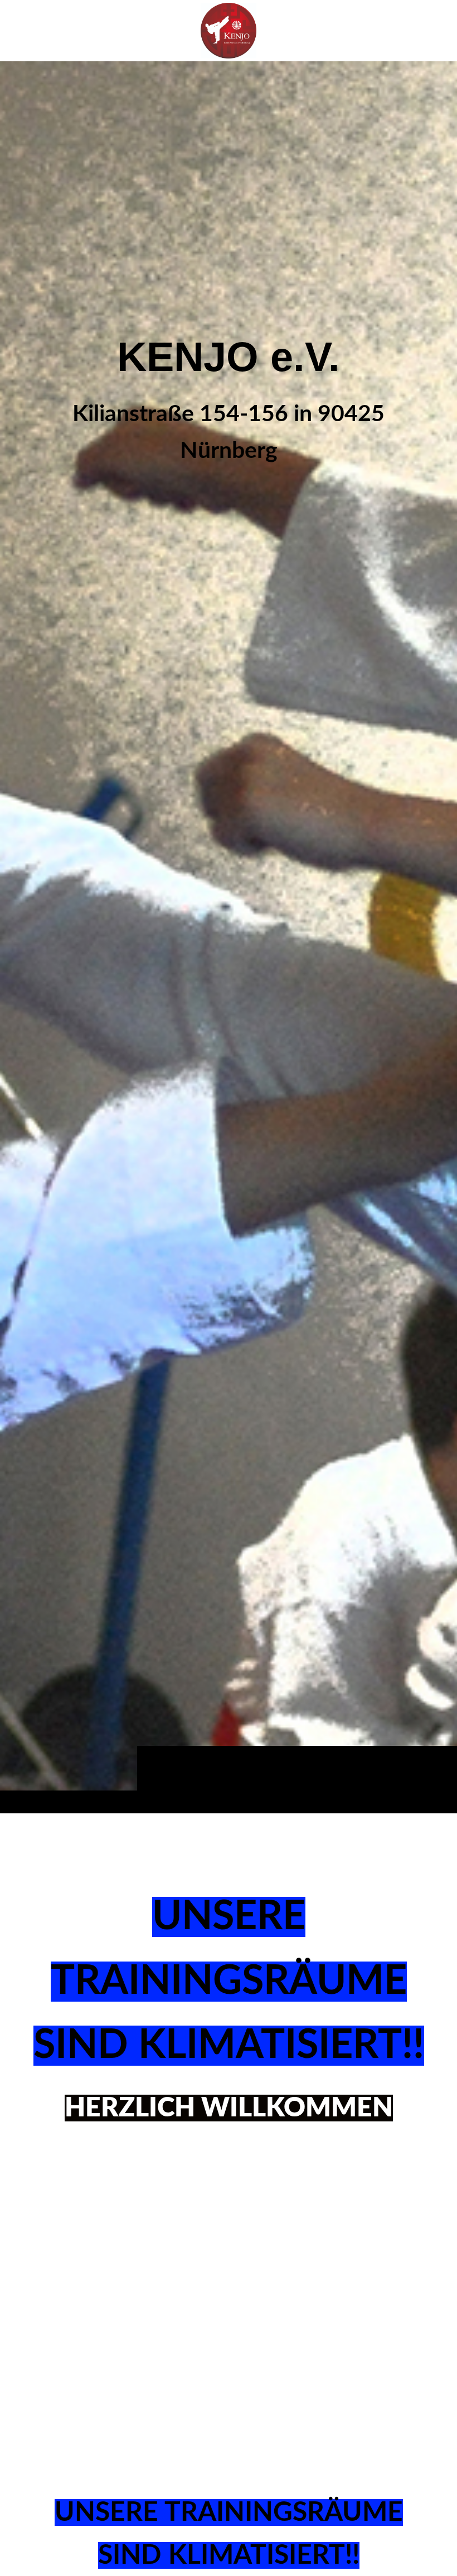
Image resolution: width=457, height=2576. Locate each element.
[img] (229, 937)
